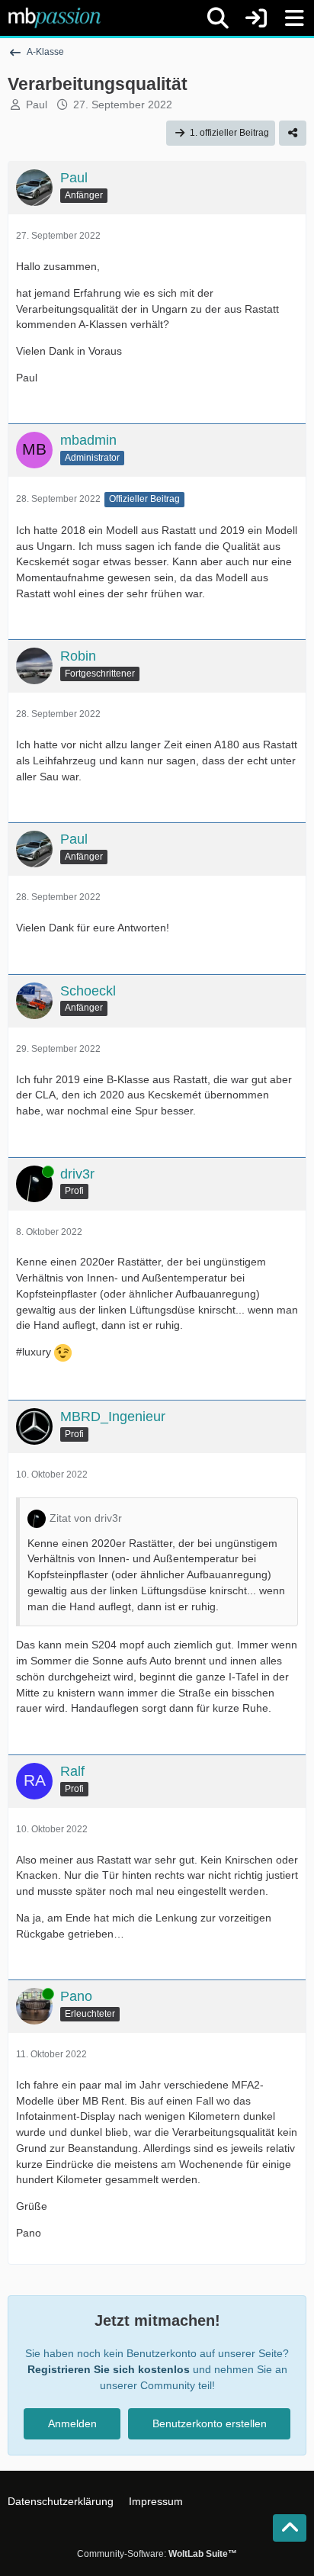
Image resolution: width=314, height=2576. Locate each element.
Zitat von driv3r (86, 1518)
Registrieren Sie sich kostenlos (109, 2369)
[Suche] (218, 18)
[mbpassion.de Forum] (54, 18)
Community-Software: (157, 2554)
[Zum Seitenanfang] (290, 2528)
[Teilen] (293, 133)
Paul (37, 105)
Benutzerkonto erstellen (210, 2423)
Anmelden (72, 2423)
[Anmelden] (256, 18)
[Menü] (294, 18)
